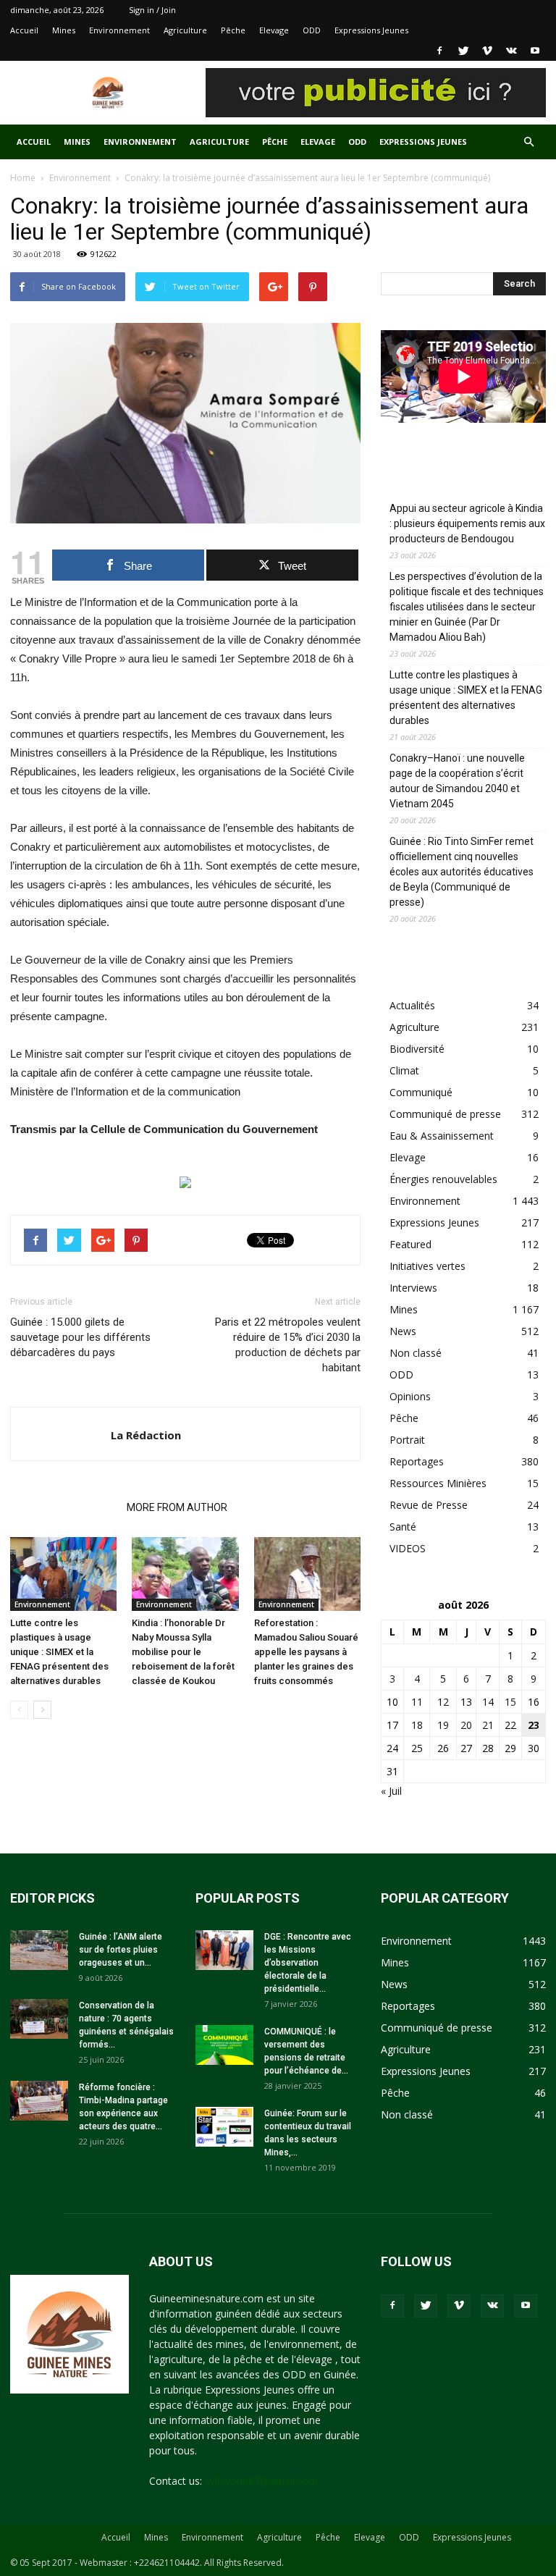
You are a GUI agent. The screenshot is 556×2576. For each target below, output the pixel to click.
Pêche (233, 30)
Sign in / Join (152, 10)
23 (534, 1725)
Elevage (274, 30)
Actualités (412, 1005)
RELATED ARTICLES (64, 1507)
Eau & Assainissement (442, 1136)
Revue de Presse (429, 1505)
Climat (404, 1070)
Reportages (417, 1461)
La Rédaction (146, 1435)
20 (466, 1725)
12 (443, 1702)
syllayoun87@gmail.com (261, 2481)
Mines (64, 30)
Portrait (407, 1440)
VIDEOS (408, 1548)
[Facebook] (439, 51)
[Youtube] (535, 51)
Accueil (24, 30)
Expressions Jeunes (371, 30)
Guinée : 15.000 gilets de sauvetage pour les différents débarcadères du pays (80, 1337)
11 (417, 1702)
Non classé (416, 1353)
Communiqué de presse (445, 1114)
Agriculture (185, 30)
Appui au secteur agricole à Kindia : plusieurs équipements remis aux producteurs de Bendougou (467, 523)
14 (488, 1702)
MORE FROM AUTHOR (177, 1507)
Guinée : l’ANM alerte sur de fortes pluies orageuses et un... (121, 1950)
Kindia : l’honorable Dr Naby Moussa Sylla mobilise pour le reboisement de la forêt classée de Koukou (183, 1652)
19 (443, 1725)
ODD (312, 30)
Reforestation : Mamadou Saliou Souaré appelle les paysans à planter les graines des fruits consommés (306, 1652)
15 (510, 1702)
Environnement (119, 30)
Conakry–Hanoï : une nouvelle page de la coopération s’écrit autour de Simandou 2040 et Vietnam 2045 (457, 781)
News (403, 1331)
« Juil (391, 1791)
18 (417, 1725)
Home (23, 178)
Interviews (413, 1288)
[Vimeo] (487, 51)
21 (488, 1725)
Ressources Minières (438, 1483)
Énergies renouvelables (443, 1179)
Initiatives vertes (427, 1266)
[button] (528, 142)
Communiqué (421, 1092)
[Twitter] (463, 51)
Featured (410, 1244)
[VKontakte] (511, 51)
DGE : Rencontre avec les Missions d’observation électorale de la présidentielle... (308, 1963)
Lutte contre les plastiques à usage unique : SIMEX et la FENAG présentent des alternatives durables (59, 1652)
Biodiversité (417, 1049)
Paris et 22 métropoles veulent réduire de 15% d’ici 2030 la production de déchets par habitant (288, 1345)
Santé (403, 1527)
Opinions (410, 1396)
